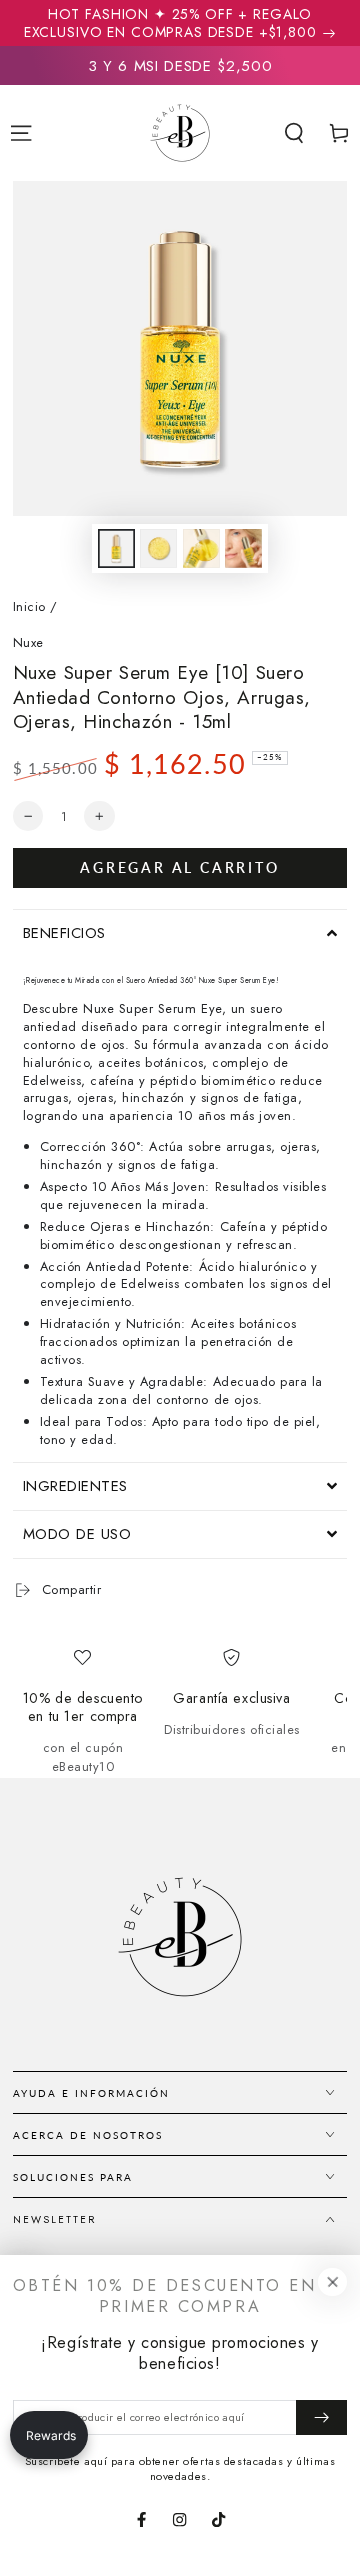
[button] (294, 133)
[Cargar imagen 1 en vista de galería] (116, 548)
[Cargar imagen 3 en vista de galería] (201, 548)
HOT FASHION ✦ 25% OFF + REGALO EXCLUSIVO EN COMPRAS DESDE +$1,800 (170, 23)
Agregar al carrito (179, 867)
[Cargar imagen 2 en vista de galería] (158, 548)
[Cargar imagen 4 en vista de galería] (243, 548)
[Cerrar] (332, 2281)
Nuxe (28, 643)
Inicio (29, 606)
